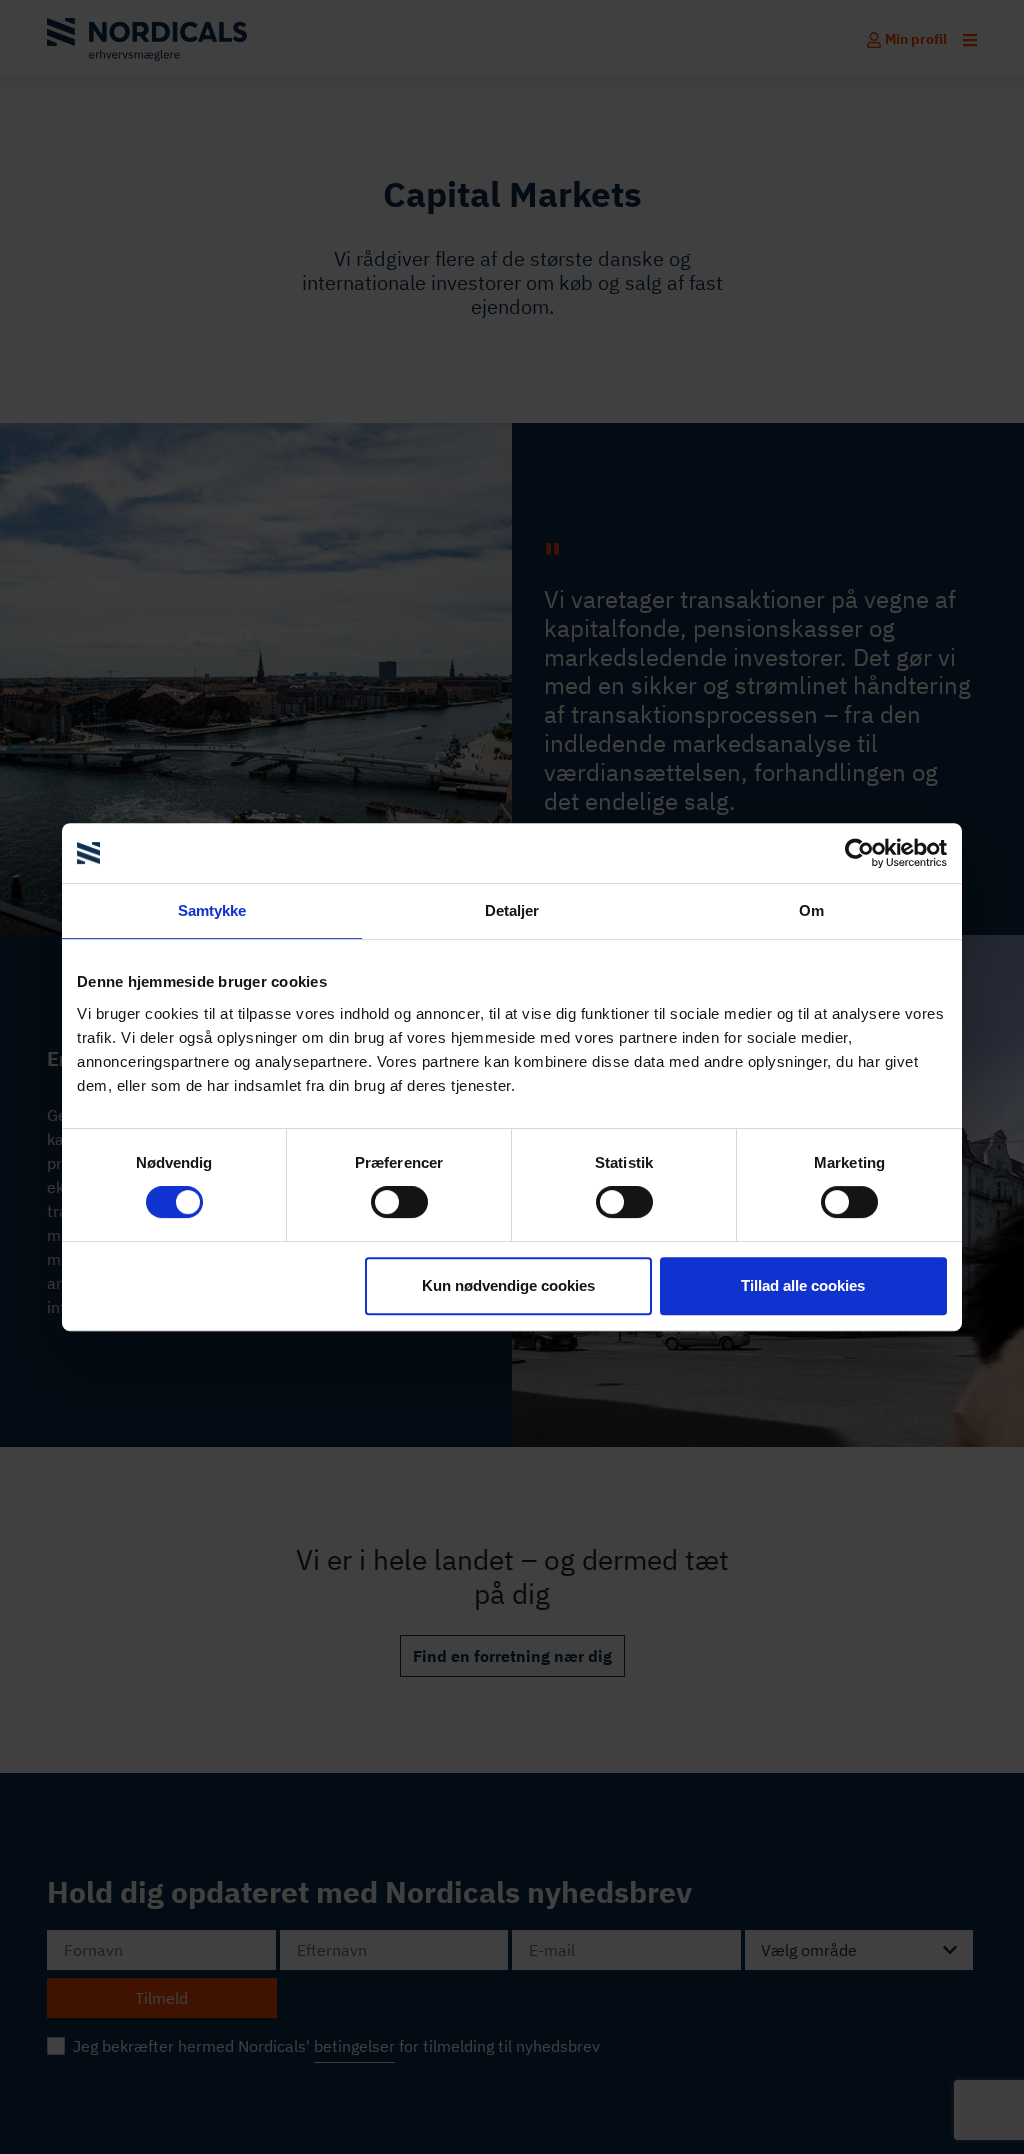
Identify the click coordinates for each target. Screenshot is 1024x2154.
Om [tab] (811, 910)
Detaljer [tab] (512, 910)
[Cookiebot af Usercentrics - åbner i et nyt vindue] (859, 853)
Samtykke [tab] (212, 910)
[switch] (399, 1202)
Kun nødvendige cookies (508, 1285)
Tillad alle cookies (803, 1285)
